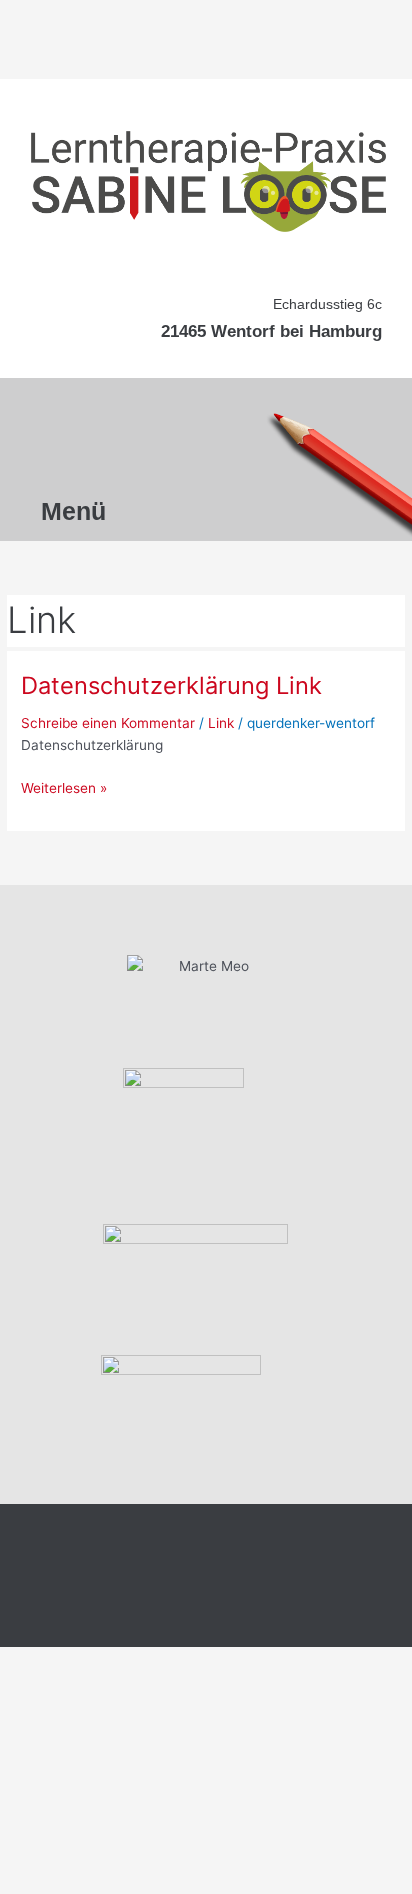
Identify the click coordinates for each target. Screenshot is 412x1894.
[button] (78, 440)
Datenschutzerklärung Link (171, 685)
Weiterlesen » (64, 786)
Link (221, 723)
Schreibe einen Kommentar (108, 723)
